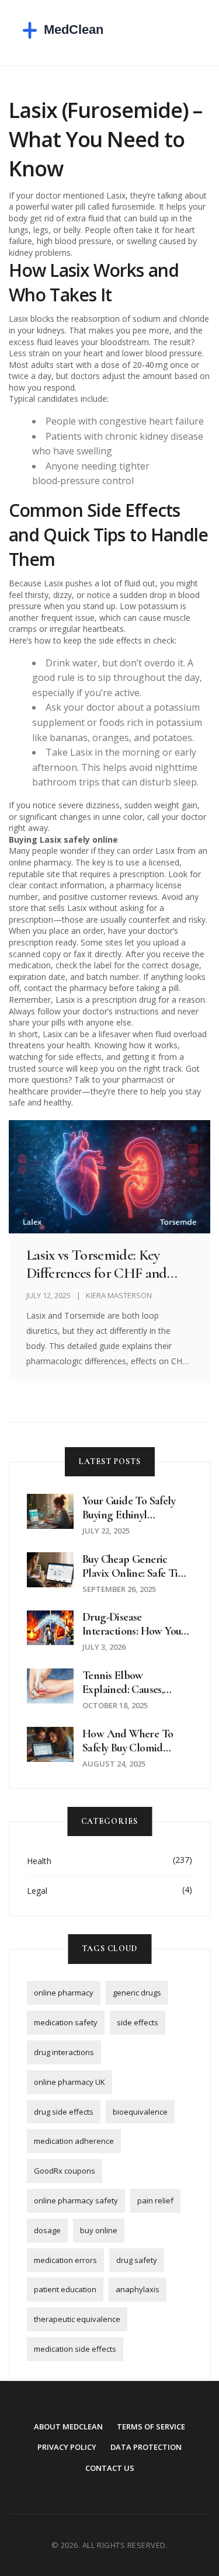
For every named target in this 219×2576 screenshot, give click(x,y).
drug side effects (64, 2112)
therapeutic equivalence (77, 2319)
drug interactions (64, 2052)
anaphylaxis (138, 2289)
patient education (65, 2289)
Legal (37, 1891)
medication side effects (75, 2349)
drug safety (137, 2260)
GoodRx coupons (65, 2171)
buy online (99, 2230)
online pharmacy (64, 1993)
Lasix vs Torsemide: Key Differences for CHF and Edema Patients (97, 1264)
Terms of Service (151, 2426)
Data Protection (146, 2447)
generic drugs (137, 1993)
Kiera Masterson (119, 1295)
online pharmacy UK (69, 2082)
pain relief (155, 2200)
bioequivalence (140, 2112)
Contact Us (110, 2468)
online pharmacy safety (76, 2200)
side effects (138, 2022)
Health (39, 1861)
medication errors (65, 2260)
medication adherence (74, 2141)
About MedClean (68, 2426)
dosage (47, 2230)
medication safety (66, 2022)
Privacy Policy (67, 2447)
